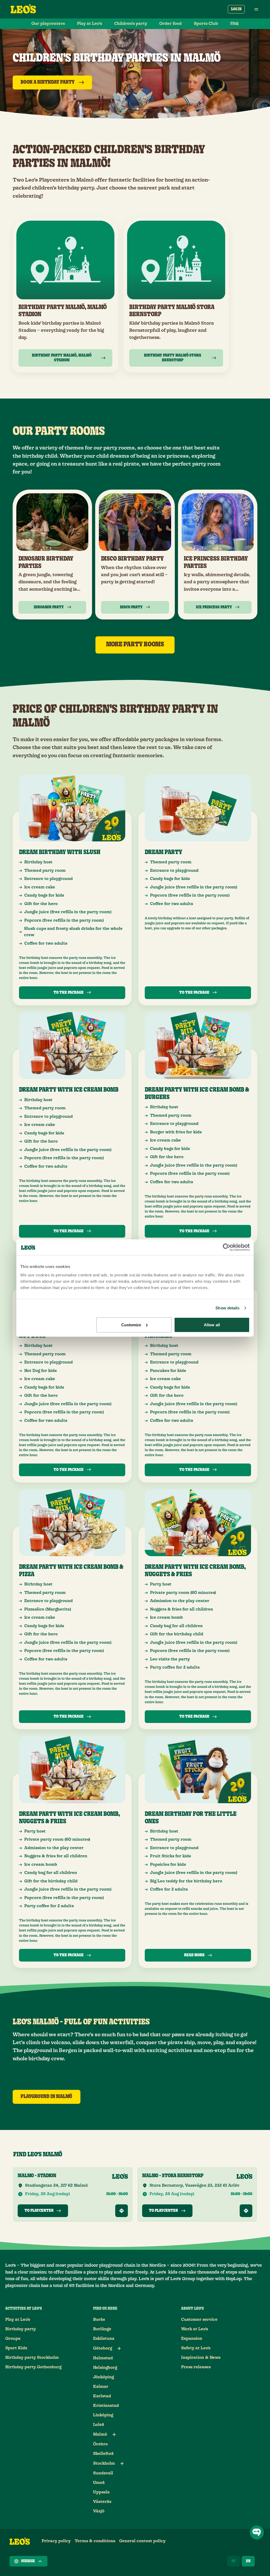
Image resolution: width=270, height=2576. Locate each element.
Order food (170, 24)
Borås (99, 2320)
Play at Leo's (18, 2320)
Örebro (100, 2444)
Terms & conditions (95, 2541)
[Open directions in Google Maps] (122, 2211)
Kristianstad (106, 2406)
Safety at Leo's (196, 2348)
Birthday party (21, 2329)
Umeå (99, 2483)
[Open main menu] (256, 9)
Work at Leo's (195, 2329)
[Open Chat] (257, 2532)
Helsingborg (105, 2368)
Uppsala (101, 2492)
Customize (131, 1325)
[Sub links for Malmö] (114, 2435)
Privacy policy (56, 2541)
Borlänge (102, 2329)
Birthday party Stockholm (32, 2358)
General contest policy (142, 2541)
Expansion (192, 2339)
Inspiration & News (201, 2358)
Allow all (212, 1325)
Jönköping (103, 2377)
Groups (13, 2339)
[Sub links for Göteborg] (119, 2348)
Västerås (102, 2502)
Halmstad (103, 2358)
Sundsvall (103, 2473)
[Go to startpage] (23, 9)
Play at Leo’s (90, 24)
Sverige (28, 2561)
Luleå (99, 2425)
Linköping (103, 2415)
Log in (236, 9)
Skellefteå (103, 2454)
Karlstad (102, 2396)
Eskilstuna (104, 2339)
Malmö (100, 2434)
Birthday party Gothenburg (33, 2367)
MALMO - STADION (37, 2176)
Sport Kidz (16, 2348)
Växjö (99, 2511)
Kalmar (101, 2387)
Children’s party (131, 24)
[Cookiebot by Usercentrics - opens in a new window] (227, 1247)
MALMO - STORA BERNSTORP (173, 2176)
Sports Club (206, 24)
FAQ (234, 24)
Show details (227, 1308)
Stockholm (104, 2463)
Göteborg (103, 2348)
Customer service (199, 2320)
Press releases (196, 2367)
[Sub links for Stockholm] (122, 2464)
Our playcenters (48, 24)
